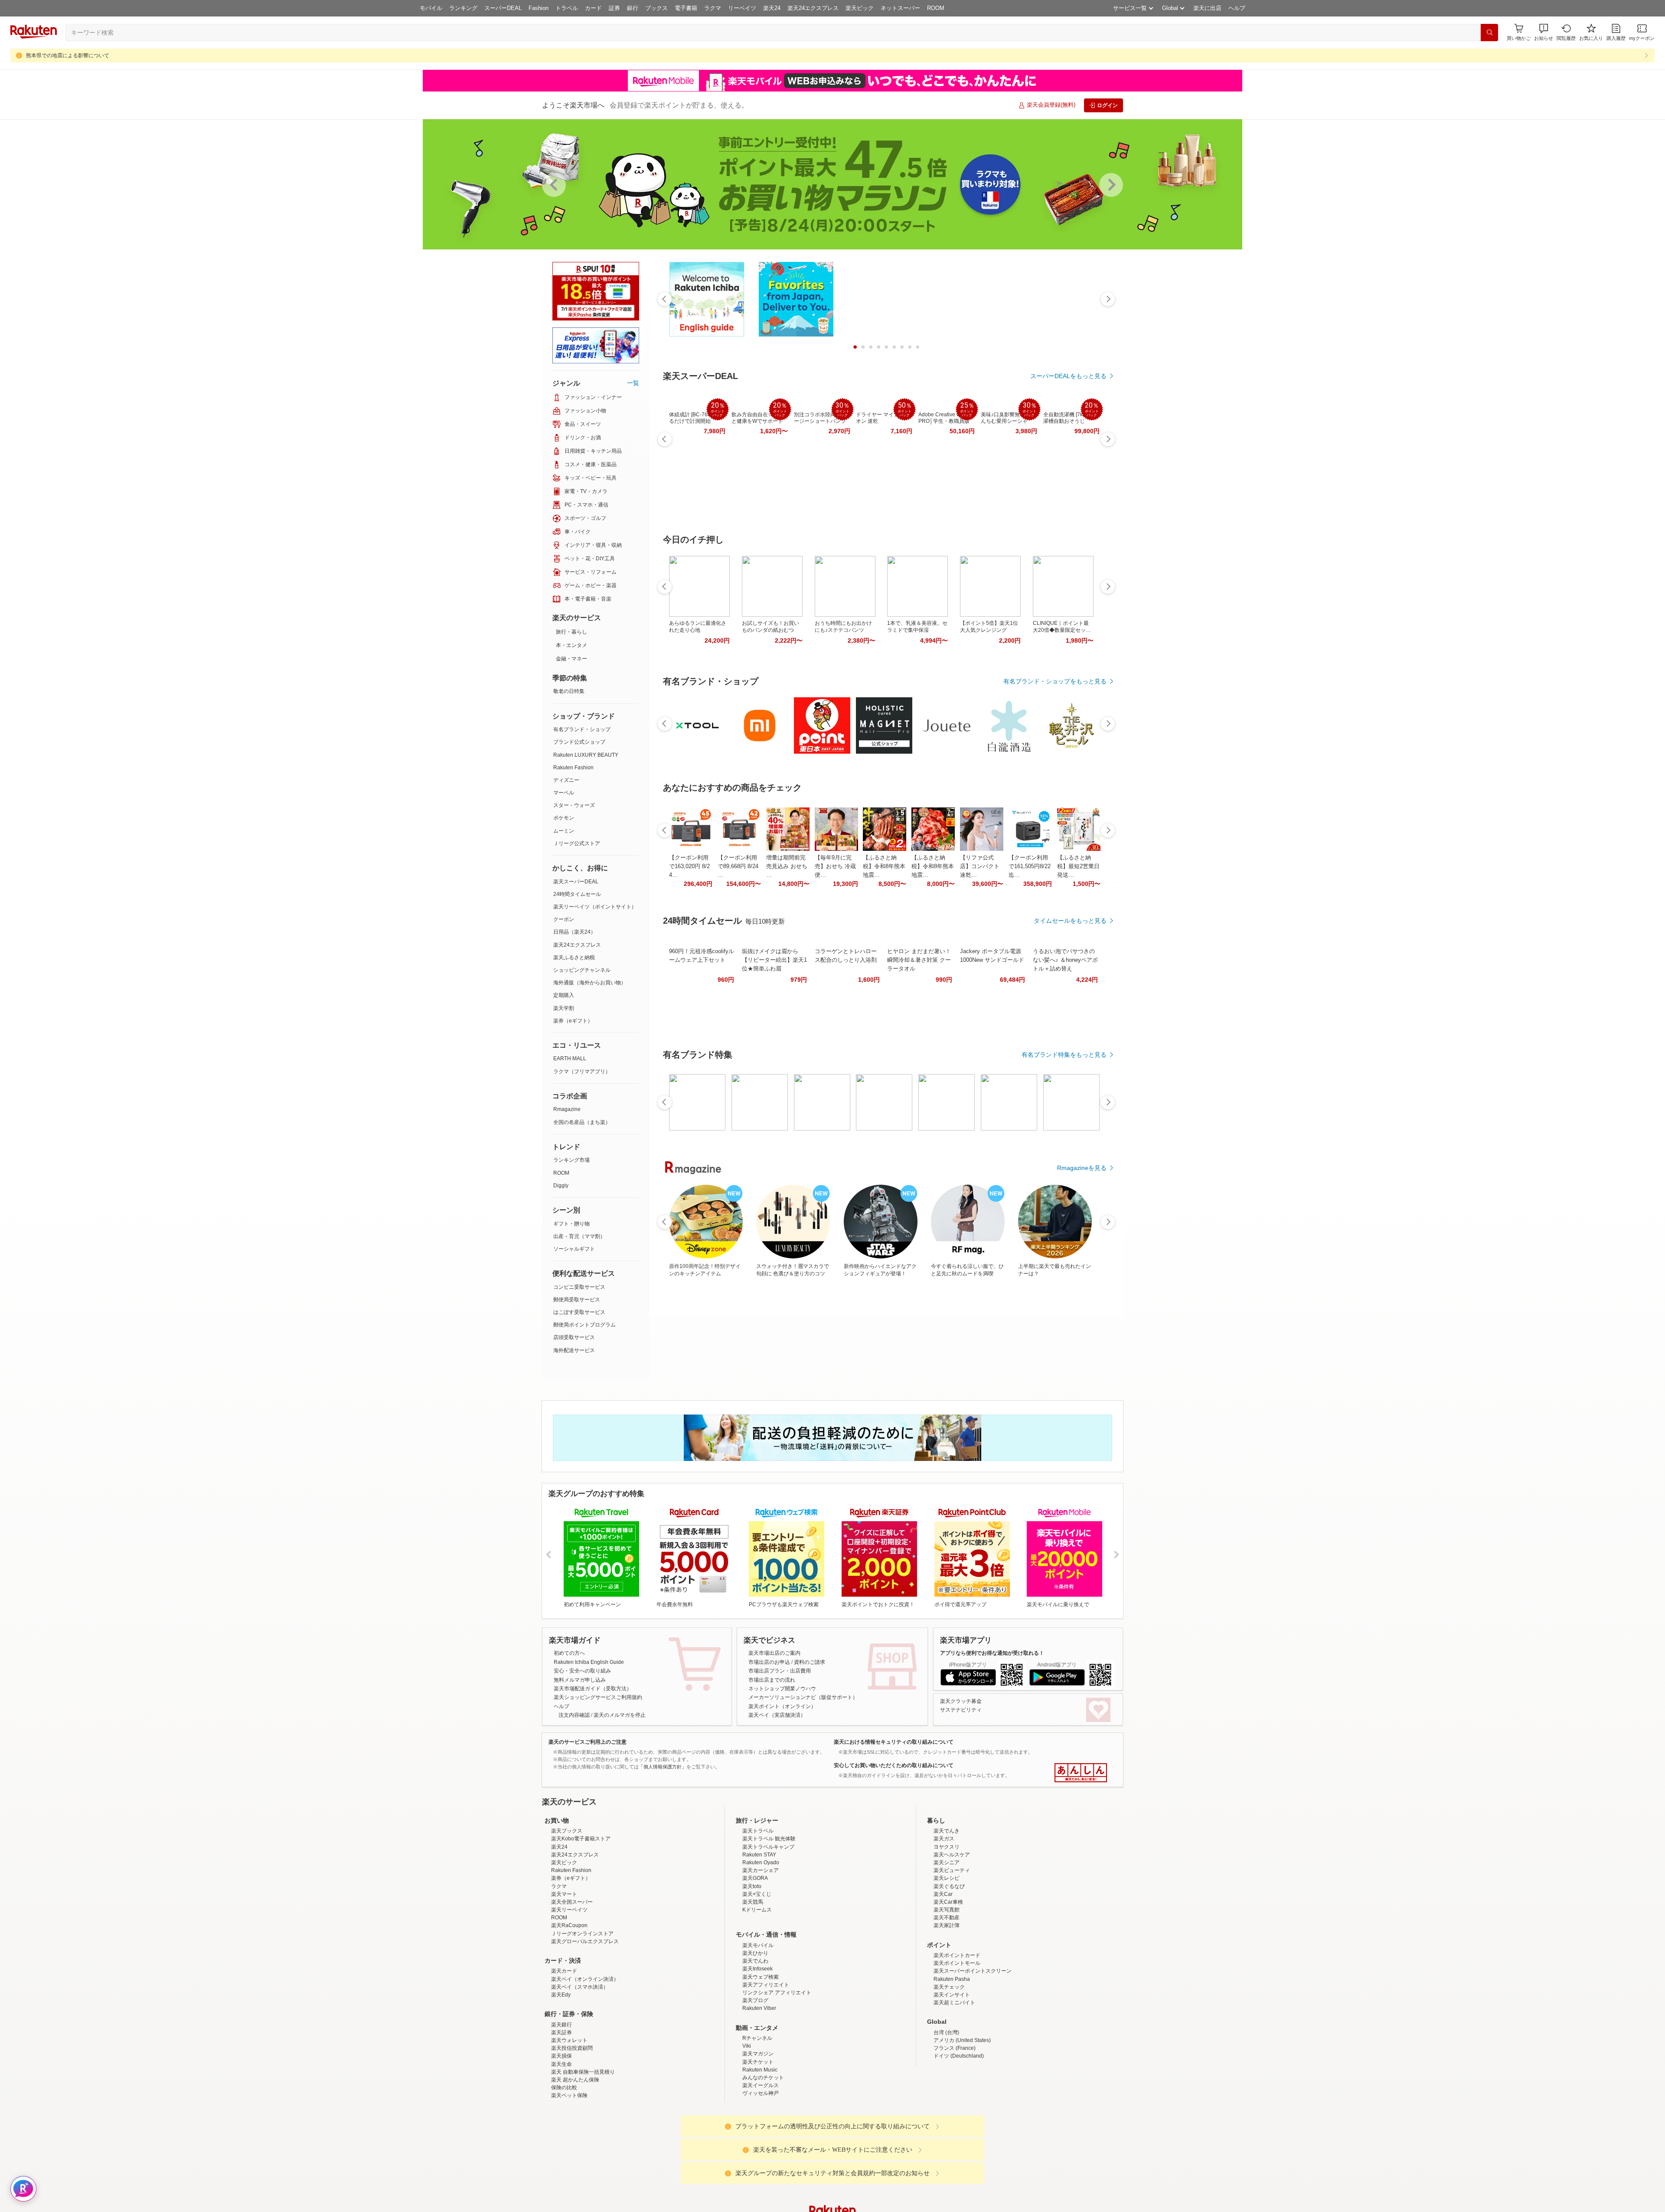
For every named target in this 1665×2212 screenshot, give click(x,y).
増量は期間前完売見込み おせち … (787, 866)
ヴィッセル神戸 (761, 2169)
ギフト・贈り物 (571, 1224)
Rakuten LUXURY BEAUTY (586, 755)
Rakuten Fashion (573, 768)
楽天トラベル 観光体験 (769, 1915)
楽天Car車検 (948, 1978)
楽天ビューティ (952, 1946)
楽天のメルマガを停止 (620, 1715)
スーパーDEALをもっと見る (1068, 376)
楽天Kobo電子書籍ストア (581, 1915)
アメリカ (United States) (962, 2116)
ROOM (936, 8)
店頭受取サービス (574, 1337)
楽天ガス (944, 1915)
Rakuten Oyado (761, 1938)
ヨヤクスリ (947, 1923)
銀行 (633, 8)
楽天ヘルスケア (952, 1931)
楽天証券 (562, 2108)
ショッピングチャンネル (582, 970)
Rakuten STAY (759, 1931)
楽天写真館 (947, 1986)
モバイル (431, 8)
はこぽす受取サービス (579, 1312)
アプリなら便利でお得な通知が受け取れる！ (992, 1653)
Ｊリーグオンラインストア (582, 2009)
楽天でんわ (755, 2037)
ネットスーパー (900, 8)
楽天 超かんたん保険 (575, 2156)
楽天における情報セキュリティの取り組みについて (894, 1742)
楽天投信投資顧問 (572, 2124)
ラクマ (713, 8)
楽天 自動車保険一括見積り (583, 2148)
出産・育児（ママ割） (579, 1236)
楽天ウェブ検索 (761, 2053)
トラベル (567, 8)
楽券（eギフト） (573, 1021)
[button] (1544, 32)
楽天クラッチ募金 (961, 1701)
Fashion (539, 8)
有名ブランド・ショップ (582, 729)
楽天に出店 (1207, 8)
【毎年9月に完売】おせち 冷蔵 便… (835, 866)
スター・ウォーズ (574, 805)
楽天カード (564, 2047)
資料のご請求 (810, 1662)
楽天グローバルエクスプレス (585, 2017)
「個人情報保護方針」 (663, 1767)
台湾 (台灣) (946, 2108)
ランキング (463, 8)
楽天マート (564, 1970)
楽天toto (752, 1962)
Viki (747, 2122)
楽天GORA (755, 1954)
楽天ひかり (755, 2029)
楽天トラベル (758, 1907)
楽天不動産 (947, 1993)
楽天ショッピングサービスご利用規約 (598, 1697)
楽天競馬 (753, 1978)
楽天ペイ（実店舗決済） (777, 1715)
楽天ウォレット (569, 2116)
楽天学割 (564, 1008)
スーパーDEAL (503, 8)
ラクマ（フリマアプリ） (582, 1072)
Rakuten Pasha (952, 2055)
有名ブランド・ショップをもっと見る (1055, 681)
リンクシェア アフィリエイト (777, 2068)
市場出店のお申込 (769, 1662)
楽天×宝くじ (757, 1970)
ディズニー (566, 780)
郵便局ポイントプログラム (584, 1325)
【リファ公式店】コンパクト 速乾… (980, 866)
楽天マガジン (758, 2130)
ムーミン (564, 831)
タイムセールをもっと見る (1070, 921)
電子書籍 (686, 8)
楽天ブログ (755, 2076)
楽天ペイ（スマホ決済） (580, 2063)
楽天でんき (947, 1907)
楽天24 (772, 8)
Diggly (561, 1186)
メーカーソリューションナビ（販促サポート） (803, 1697)
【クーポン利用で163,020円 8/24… (689, 866)
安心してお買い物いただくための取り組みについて (894, 1765)
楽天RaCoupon (569, 2001)
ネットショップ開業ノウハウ (782, 1689)
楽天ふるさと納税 (574, 957)
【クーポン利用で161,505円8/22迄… (1030, 866)
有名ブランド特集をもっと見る (1064, 1055)
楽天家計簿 (947, 2001)
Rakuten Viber (759, 2084)
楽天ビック (860, 8)
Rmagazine (567, 1109)
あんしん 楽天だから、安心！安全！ (1081, 1773)
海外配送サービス (574, 1350)
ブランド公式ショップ (579, 742)
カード (593, 8)
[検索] (1489, 33)
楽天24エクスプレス (813, 8)
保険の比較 (564, 2163)
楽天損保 (562, 2132)
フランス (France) (955, 2124)
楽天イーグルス (761, 2161)
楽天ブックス (567, 1907)
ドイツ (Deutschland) (959, 2132)
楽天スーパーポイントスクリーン (973, 2047)
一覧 (633, 383)
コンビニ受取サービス (579, 1287)
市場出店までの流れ (772, 1680)
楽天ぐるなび (949, 1962)
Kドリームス (757, 1986)
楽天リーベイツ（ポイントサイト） (595, 907)
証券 (614, 8)
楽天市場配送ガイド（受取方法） (593, 1689)
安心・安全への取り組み (582, 1671)
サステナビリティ (961, 1710)
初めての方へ (569, 1653)
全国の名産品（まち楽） (582, 1122)
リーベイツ (742, 8)
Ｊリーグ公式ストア (577, 843)
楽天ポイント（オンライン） (782, 1706)
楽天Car (943, 1970)
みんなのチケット (763, 2153)
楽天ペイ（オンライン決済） (585, 2055)
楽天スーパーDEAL (576, 882)
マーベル (564, 793)
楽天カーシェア (761, 1946)
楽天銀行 (562, 2101)
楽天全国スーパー (572, 1978)
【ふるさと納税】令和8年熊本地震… (884, 866)
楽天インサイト (952, 2071)
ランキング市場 (571, 1160)
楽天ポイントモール (957, 2039)
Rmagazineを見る (1082, 1168)
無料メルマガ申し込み (580, 1680)
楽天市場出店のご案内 (774, 1653)
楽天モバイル (758, 2021)
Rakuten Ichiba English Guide (589, 1662)
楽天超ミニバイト (954, 2078)
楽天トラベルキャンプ (768, 1923)
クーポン (564, 919)
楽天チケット (758, 2138)
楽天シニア (947, 1938)
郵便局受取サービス (577, 1300)
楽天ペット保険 (569, 2171)
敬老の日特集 (569, 691)
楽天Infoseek (757, 2045)
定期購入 (564, 995)
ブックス (656, 8)
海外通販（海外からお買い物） (590, 983)
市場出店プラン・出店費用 (780, 1671)
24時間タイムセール (577, 894)
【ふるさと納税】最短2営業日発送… (1078, 866)
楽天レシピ (947, 1954)
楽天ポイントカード (957, 2031)
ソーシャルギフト (574, 1249)
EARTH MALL (570, 1059)
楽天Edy (561, 2071)
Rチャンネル (757, 2114)
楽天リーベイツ (569, 1986)
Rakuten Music (760, 2146)
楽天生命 (562, 2140)
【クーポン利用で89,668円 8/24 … (738, 866)
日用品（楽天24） (575, 932)
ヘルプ (1237, 8)
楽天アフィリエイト (766, 2061)
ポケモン (564, 818)
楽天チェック (949, 2063)
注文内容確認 (574, 1715)
